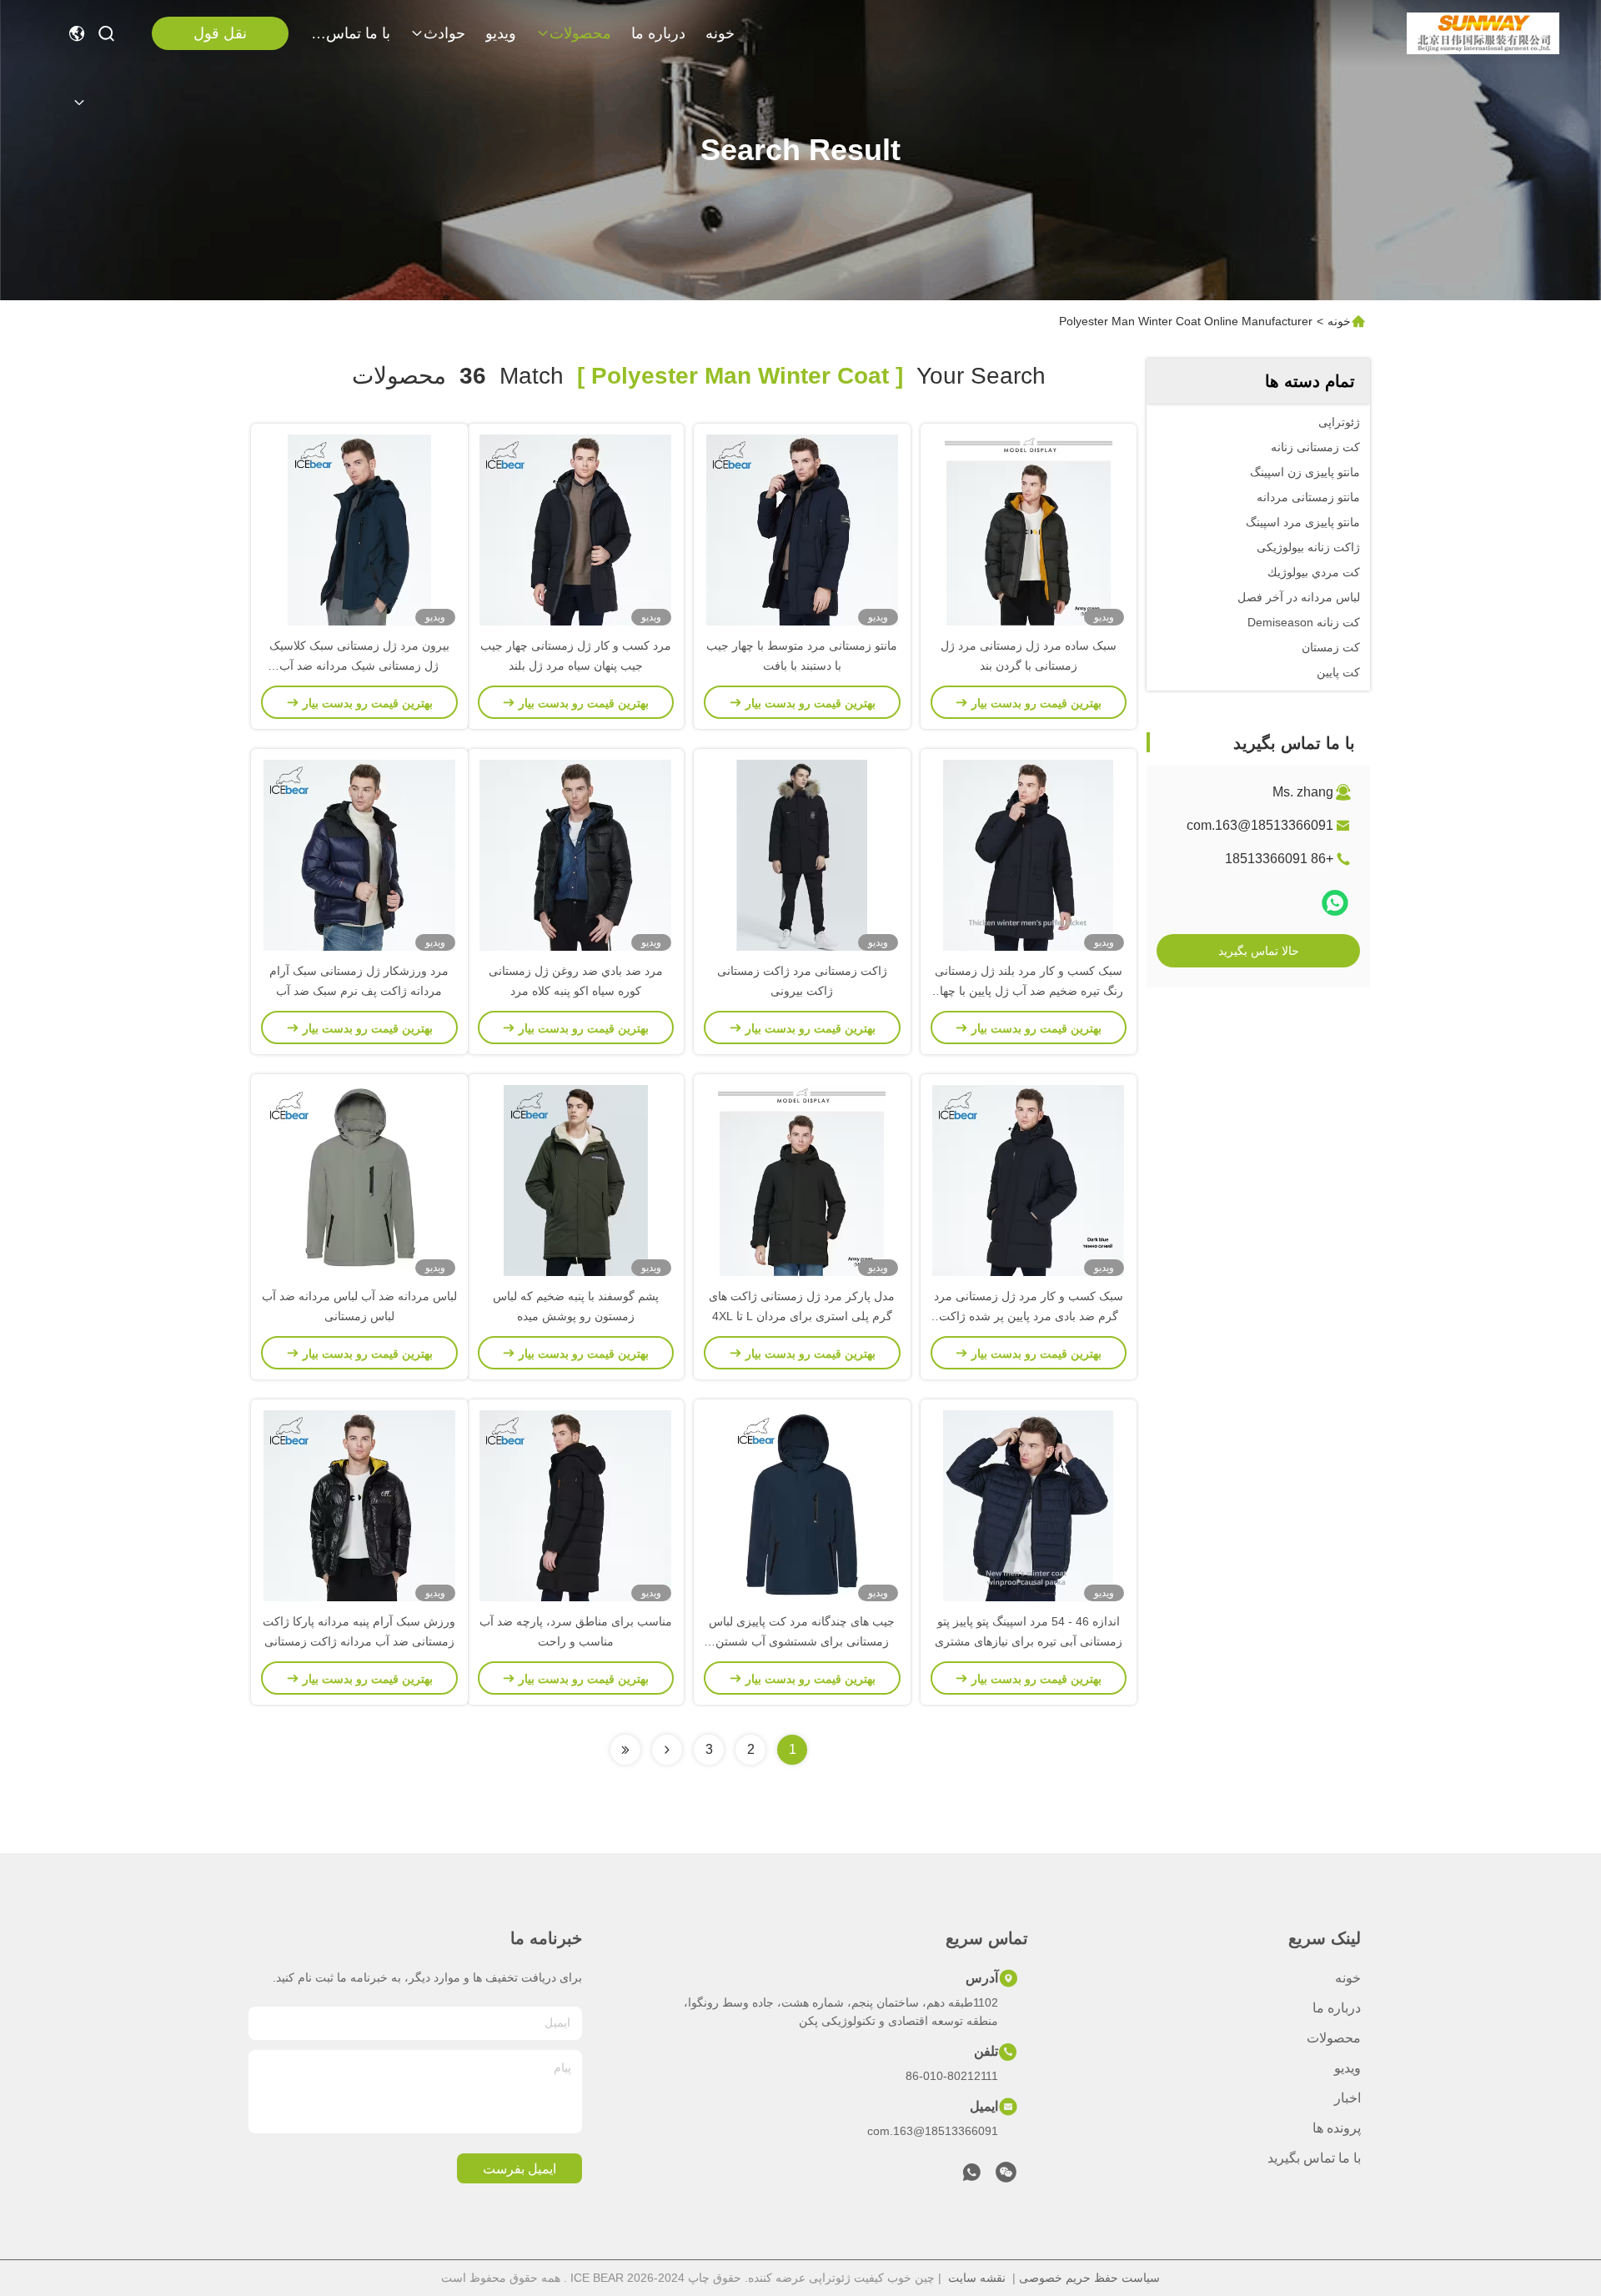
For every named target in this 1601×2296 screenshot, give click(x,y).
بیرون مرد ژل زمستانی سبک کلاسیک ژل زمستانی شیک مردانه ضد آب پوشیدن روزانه (359, 666)
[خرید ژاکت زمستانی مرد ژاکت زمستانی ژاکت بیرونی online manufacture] (802, 855)
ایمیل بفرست (519, 2169)
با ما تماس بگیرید (350, 33)
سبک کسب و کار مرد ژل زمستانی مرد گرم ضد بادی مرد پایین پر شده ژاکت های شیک (1029, 1316)
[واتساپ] (1335, 903)
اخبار (1348, 2098)
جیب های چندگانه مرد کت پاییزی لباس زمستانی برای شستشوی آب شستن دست (802, 1641)
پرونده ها (1337, 2128)
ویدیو (501, 33)
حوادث (444, 33)
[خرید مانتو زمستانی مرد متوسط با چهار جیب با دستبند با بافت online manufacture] (802, 530)
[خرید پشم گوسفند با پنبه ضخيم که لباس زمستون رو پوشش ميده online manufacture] (576, 1180)
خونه (720, 33)
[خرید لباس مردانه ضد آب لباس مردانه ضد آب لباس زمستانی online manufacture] (359, 1180)
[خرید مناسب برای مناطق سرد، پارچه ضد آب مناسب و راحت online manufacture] (575, 1505)
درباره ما (658, 33)
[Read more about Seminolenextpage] (667, 1750)
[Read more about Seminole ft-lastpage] (625, 1750)
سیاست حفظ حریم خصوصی (1089, 2278)
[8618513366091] (971, 2177)
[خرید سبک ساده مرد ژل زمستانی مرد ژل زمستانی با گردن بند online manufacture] (1029, 530)
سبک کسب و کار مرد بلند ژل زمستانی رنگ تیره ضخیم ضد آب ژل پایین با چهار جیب (1029, 991)
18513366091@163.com (1260, 825)
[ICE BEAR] (1483, 33)
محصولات (580, 33)
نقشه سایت (977, 2278)
